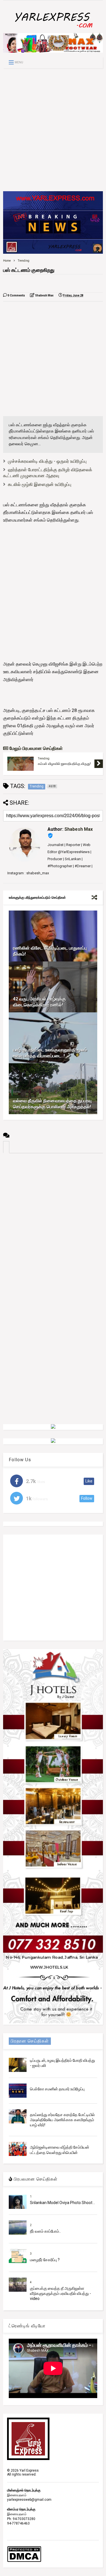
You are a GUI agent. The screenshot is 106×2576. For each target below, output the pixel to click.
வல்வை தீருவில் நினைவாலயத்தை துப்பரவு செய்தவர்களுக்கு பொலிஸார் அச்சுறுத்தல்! (52, 1104)
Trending (24, 261)
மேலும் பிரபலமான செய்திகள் (35, 748)
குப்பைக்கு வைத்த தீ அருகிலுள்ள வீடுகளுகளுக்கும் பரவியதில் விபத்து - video (60, 2293)
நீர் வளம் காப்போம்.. (45, 2231)
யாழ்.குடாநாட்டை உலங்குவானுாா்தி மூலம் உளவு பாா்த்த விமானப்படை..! (50, 1053)
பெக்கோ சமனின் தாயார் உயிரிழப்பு (57, 2089)
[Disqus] (53, 1224)
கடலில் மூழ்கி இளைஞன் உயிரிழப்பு (40, 484)
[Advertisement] (53, 130)
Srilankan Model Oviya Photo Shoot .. (62, 2203)
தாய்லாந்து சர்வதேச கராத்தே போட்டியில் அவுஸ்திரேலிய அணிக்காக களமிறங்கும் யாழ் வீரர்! (62, 2120)
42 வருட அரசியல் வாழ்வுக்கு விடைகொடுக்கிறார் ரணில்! (39, 1002)
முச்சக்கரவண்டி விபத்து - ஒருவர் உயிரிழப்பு (47, 461)
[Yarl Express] (53, 29)
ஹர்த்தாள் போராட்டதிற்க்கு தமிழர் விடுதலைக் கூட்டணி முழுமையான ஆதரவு (48, 473)
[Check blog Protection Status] (24, 2561)
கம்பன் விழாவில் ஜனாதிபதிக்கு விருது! (64, 764)
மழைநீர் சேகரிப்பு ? (45, 2260)
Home (7, 261)
